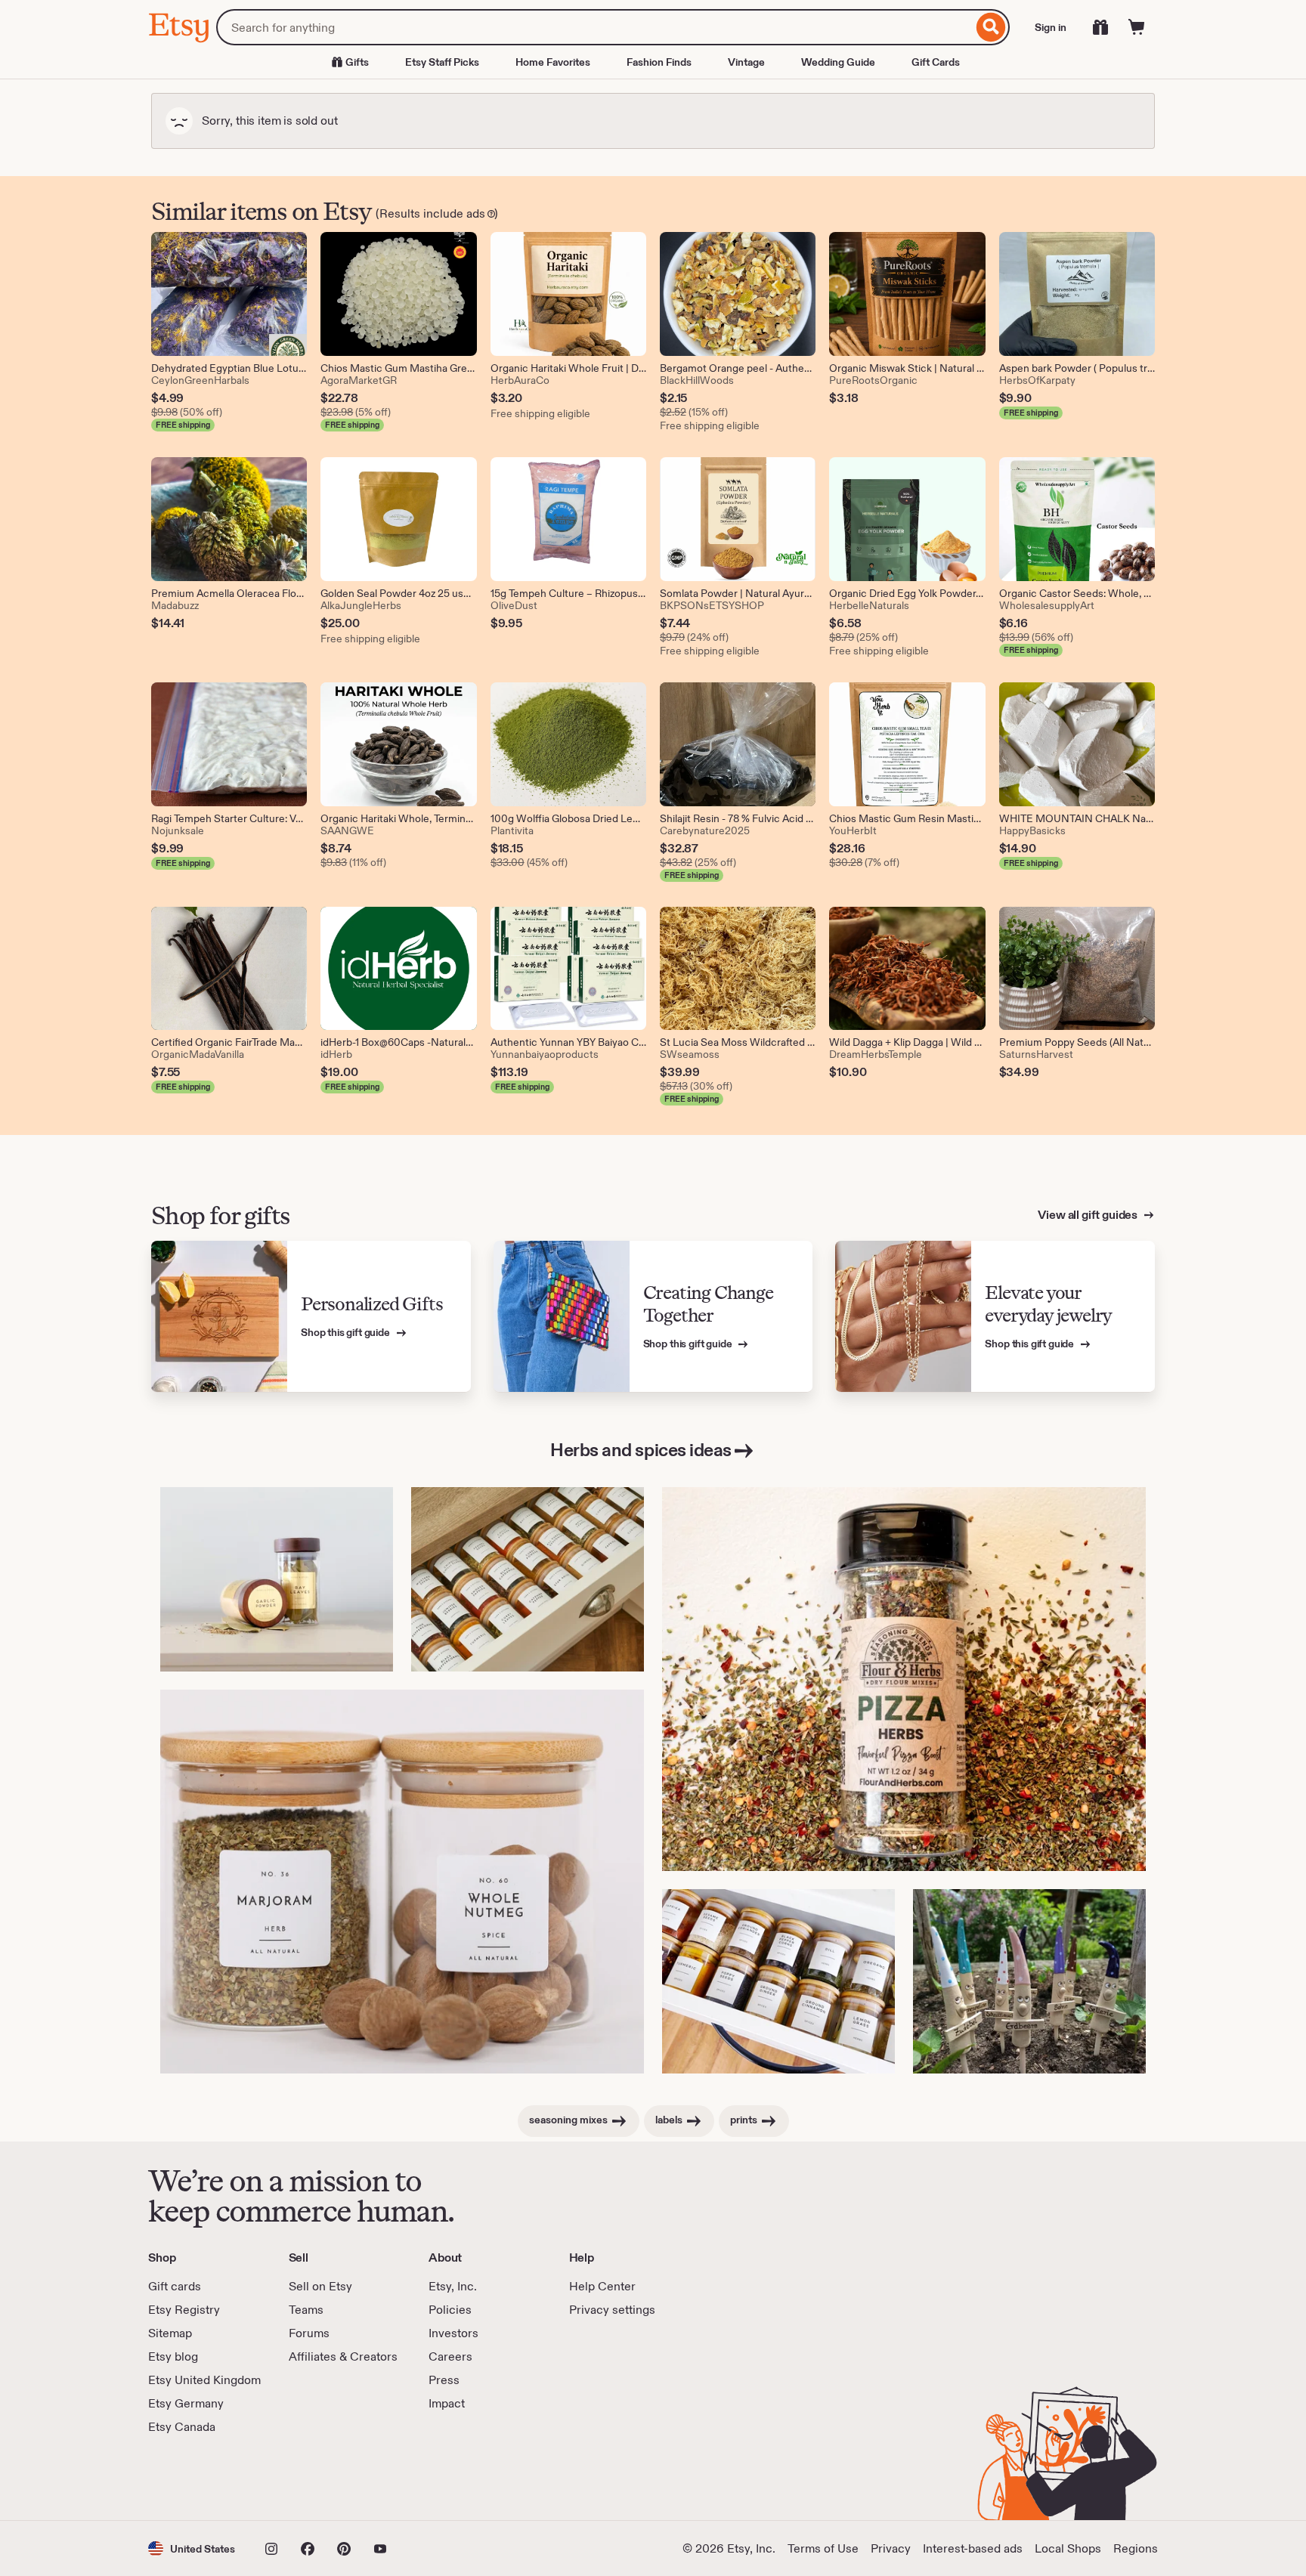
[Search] (991, 27)
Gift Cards (936, 62)
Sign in (1051, 27)
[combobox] (594, 27)
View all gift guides (1089, 1215)
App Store (199, 2478)
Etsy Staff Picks (442, 62)
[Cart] (1137, 27)
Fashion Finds (659, 62)
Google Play (313, 2478)
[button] (192, 2548)
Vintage (746, 62)
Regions (1136, 2548)
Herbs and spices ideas (641, 1450)
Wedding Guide (838, 62)
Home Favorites (553, 62)
